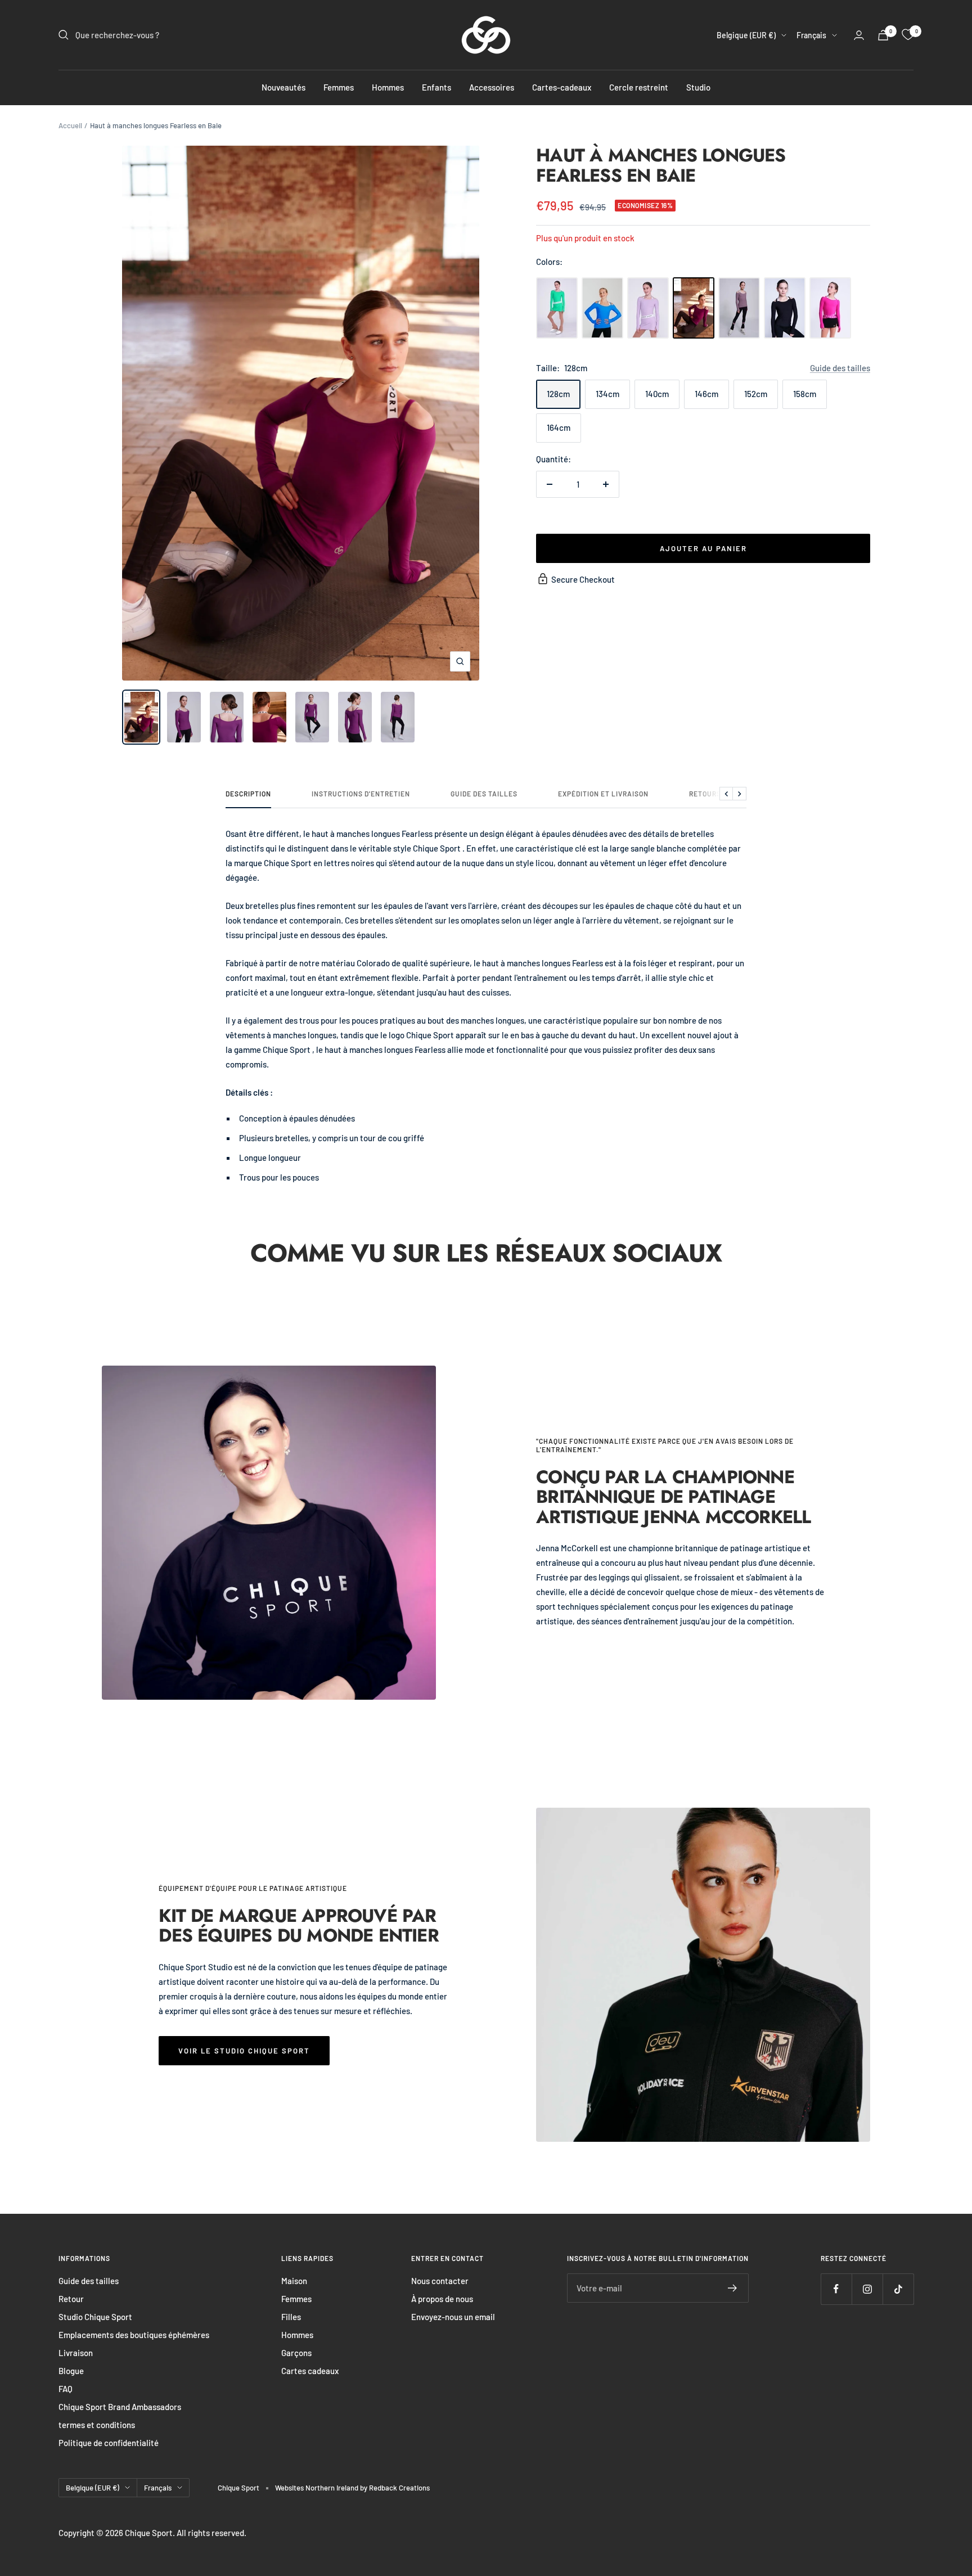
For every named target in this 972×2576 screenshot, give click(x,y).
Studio (698, 87)
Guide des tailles (840, 368)
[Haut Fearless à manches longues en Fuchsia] (830, 308)
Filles (291, 2317)
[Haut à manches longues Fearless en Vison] (739, 308)
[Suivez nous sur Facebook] (836, 2289)
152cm (756, 394)
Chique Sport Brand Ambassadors (120, 2407)
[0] (908, 35)
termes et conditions (97, 2425)
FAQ (66, 2389)
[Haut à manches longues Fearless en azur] (602, 308)
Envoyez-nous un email (453, 2317)
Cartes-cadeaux (562, 87)
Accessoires (492, 87)
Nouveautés (283, 87)
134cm (607, 394)
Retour (71, 2299)
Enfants (436, 87)
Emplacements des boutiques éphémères (134, 2335)
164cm (559, 427)
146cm (706, 394)
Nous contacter (440, 2281)
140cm (657, 394)
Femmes (339, 87)
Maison (294, 2281)
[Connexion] (859, 35)
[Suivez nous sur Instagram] (867, 2289)
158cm (805, 394)
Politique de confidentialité (109, 2443)
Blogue (71, 2371)
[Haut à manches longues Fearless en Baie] (694, 308)
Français (811, 35)
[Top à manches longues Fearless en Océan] (557, 308)
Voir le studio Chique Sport (244, 2051)
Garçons (296, 2353)
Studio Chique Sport (95, 2317)
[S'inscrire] (733, 2288)
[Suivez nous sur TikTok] (898, 2289)
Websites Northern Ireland (318, 2488)
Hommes (388, 87)
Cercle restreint (639, 87)
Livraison (76, 2353)
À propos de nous (442, 2299)
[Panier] (883, 35)
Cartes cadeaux (310, 2371)
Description (248, 794)
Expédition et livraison (603, 794)
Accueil (70, 125)
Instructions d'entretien (361, 794)
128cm (558, 394)
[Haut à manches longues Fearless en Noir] (785, 308)
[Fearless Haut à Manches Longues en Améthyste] (648, 308)
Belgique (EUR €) (746, 35)
